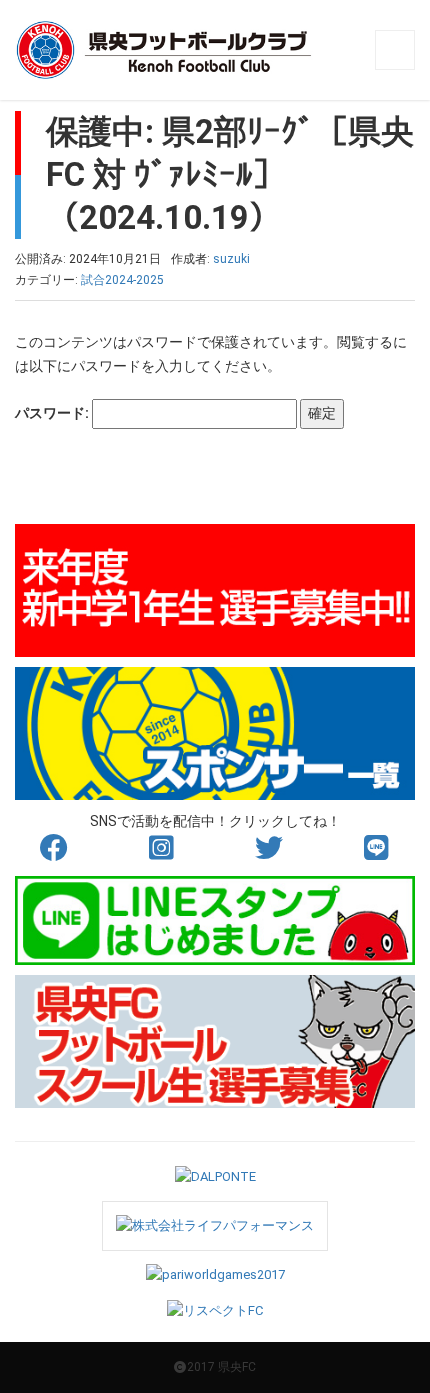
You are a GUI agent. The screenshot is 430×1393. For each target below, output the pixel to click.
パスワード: (53, 413)
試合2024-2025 (122, 280)
